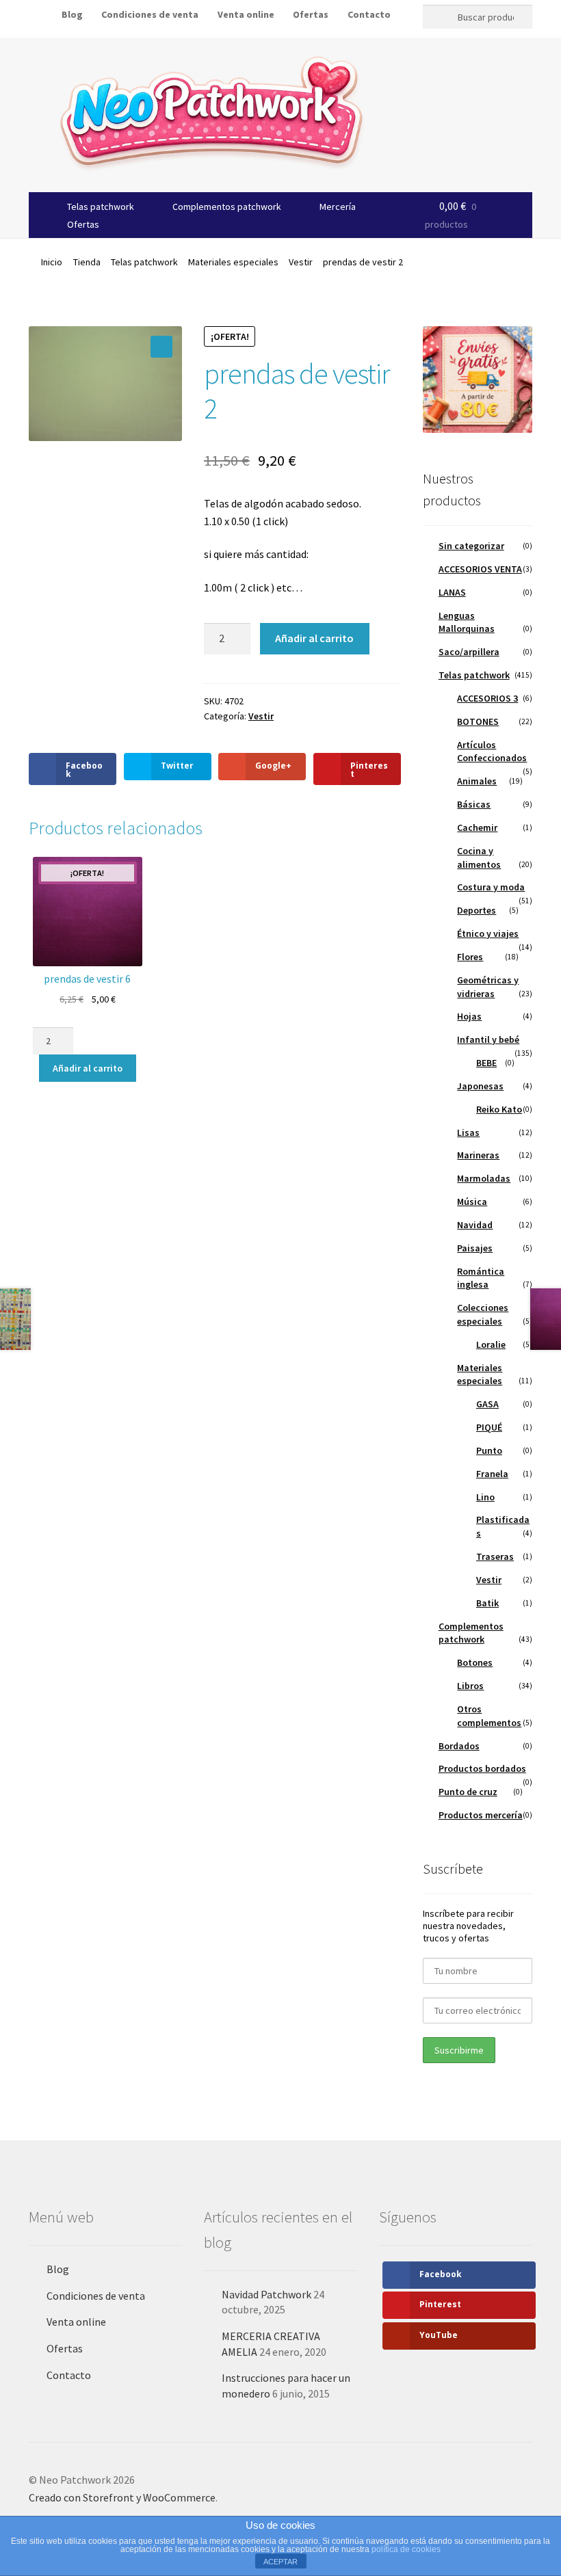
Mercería (338, 207)
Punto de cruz (468, 1792)
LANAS (452, 592)
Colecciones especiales (483, 1314)
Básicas (474, 804)
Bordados (459, 1746)
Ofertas (311, 14)
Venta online (246, 14)
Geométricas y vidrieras (488, 987)
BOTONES (478, 721)
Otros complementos (489, 1716)
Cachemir (477, 827)
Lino (485, 1497)
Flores (470, 957)
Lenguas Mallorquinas (467, 622)
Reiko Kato (499, 1109)
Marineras (478, 1155)
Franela (492, 1474)
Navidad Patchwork (266, 2294)
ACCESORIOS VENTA (480, 569)
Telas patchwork (101, 207)
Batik (487, 1603)
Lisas (468, 1132)
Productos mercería (481, 1815)
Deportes (477, 910)
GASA (487, 1404)
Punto (489, 1450)
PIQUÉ (489, 1427)
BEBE (486, 1063)
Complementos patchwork (227, 207)
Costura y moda (491, 887)
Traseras (495, 1556)
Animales (477, 781)
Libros (470, 1686)
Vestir (301, 262)
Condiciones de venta (96, 2296)
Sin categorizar (471, 546)
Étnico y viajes (488, 933)
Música (472, 1201)
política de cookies (406, 2549)
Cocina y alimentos (479, 858)
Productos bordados (482, 1768)
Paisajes (475, 1248)
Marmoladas (484, 1178)
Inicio (52, 262)
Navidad (475, 1225)
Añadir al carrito (314, 638)
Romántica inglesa (481, 1278)
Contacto (369, 14)
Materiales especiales (233, 262)
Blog (58, 2269)
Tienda (87, 262)
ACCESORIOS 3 (487, 698)
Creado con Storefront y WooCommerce (122, 2497)
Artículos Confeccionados (492, 752)
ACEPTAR (280, 2562)
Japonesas (480, 1086)
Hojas (469, 1016)
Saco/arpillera (469, 652)
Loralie (491, 1344)
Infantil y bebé (488, 1039)
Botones (475, 1662)
